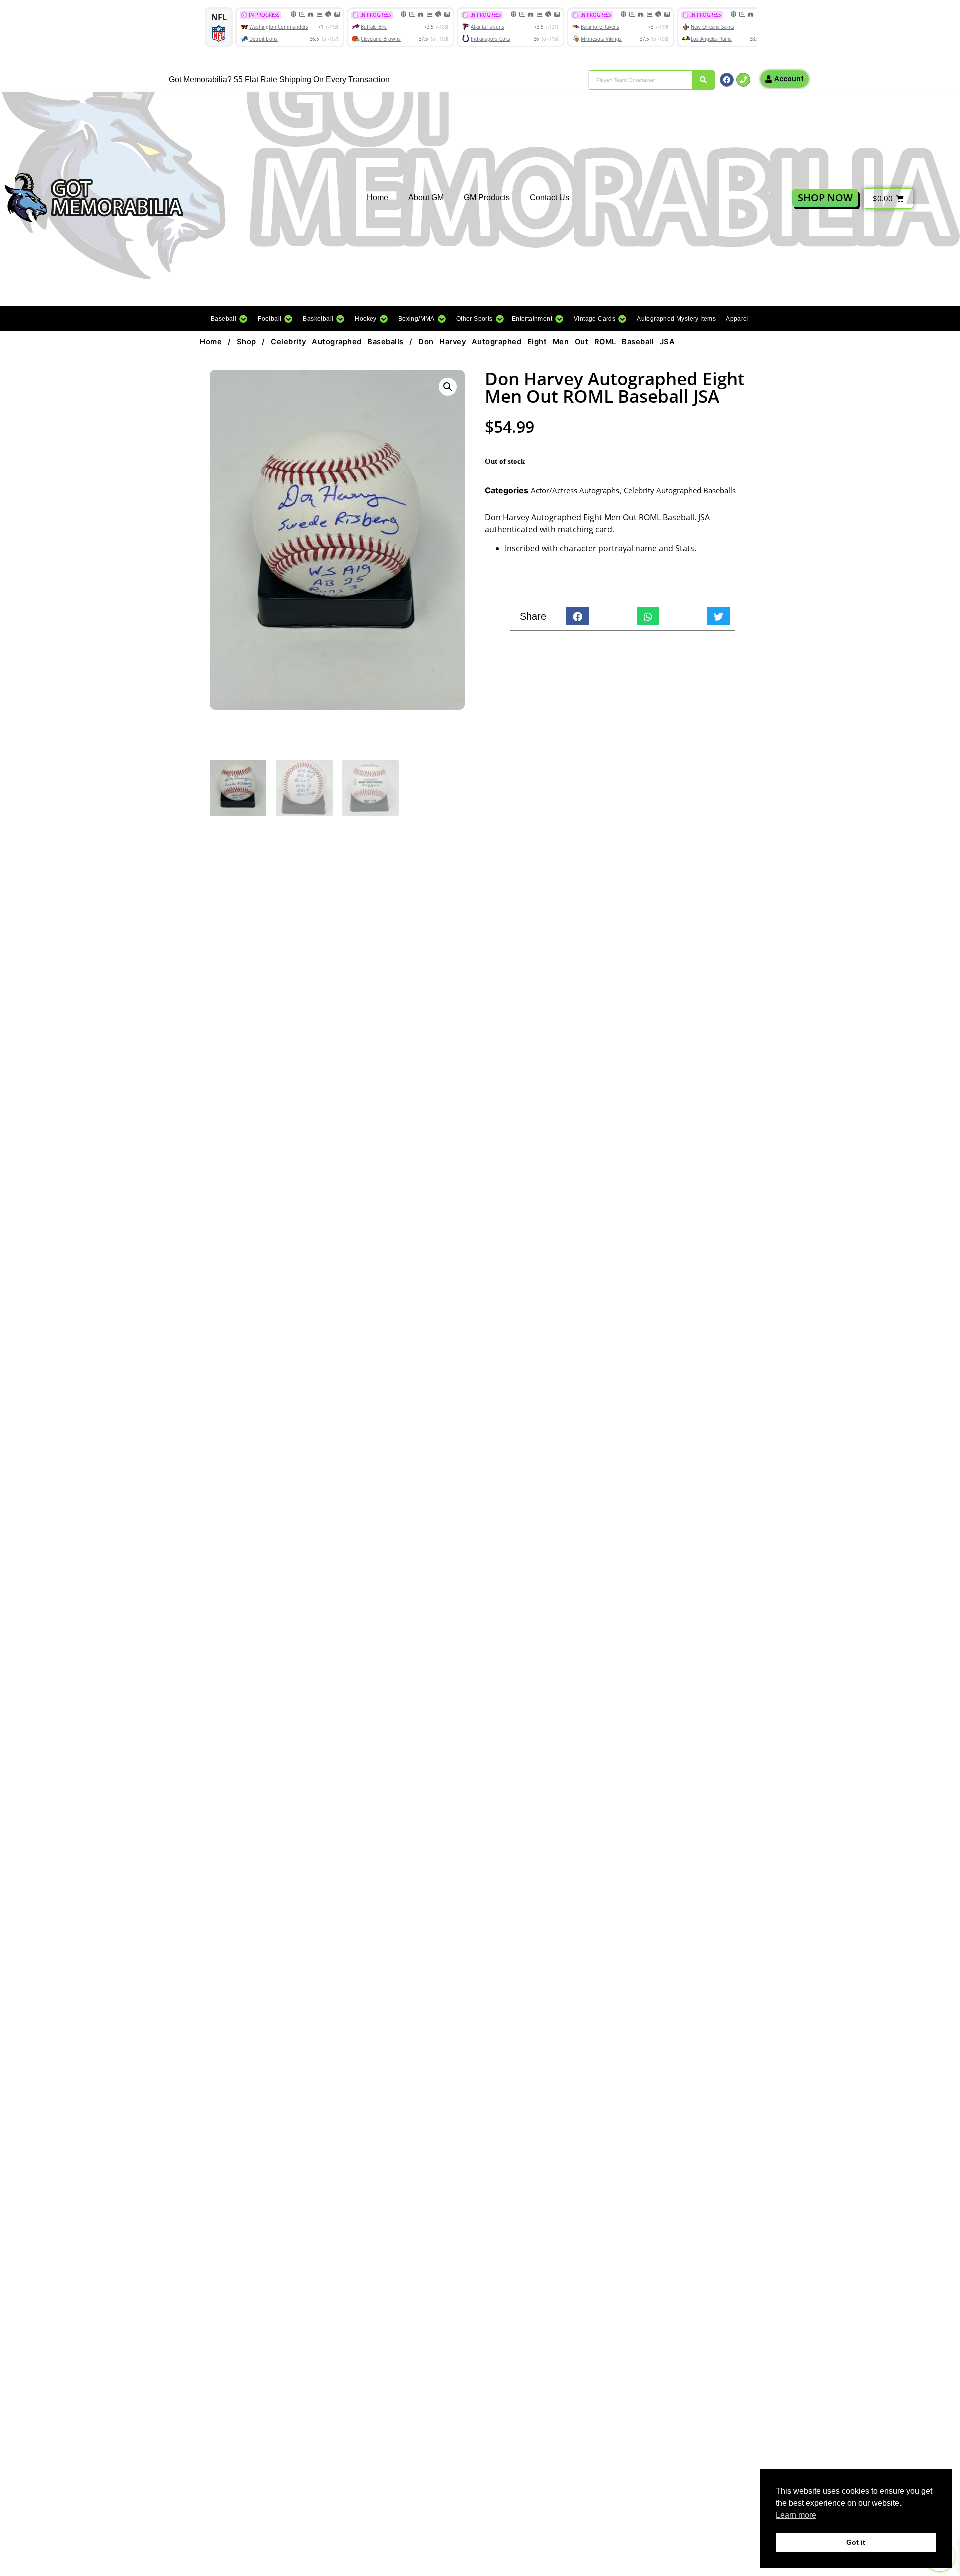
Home (378, 198)
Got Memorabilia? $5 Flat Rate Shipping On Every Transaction (279, 80)
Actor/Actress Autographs (575, 490)
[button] (229, 319)
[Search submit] (703, 80)
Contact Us (550, 198)
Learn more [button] (796, 2515)
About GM (426, 198)
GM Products (487, 198)
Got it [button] (856, 2542)
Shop (247, 342)
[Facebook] (727, 80)
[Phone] (743, 80)
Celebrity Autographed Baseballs (337, 342)
